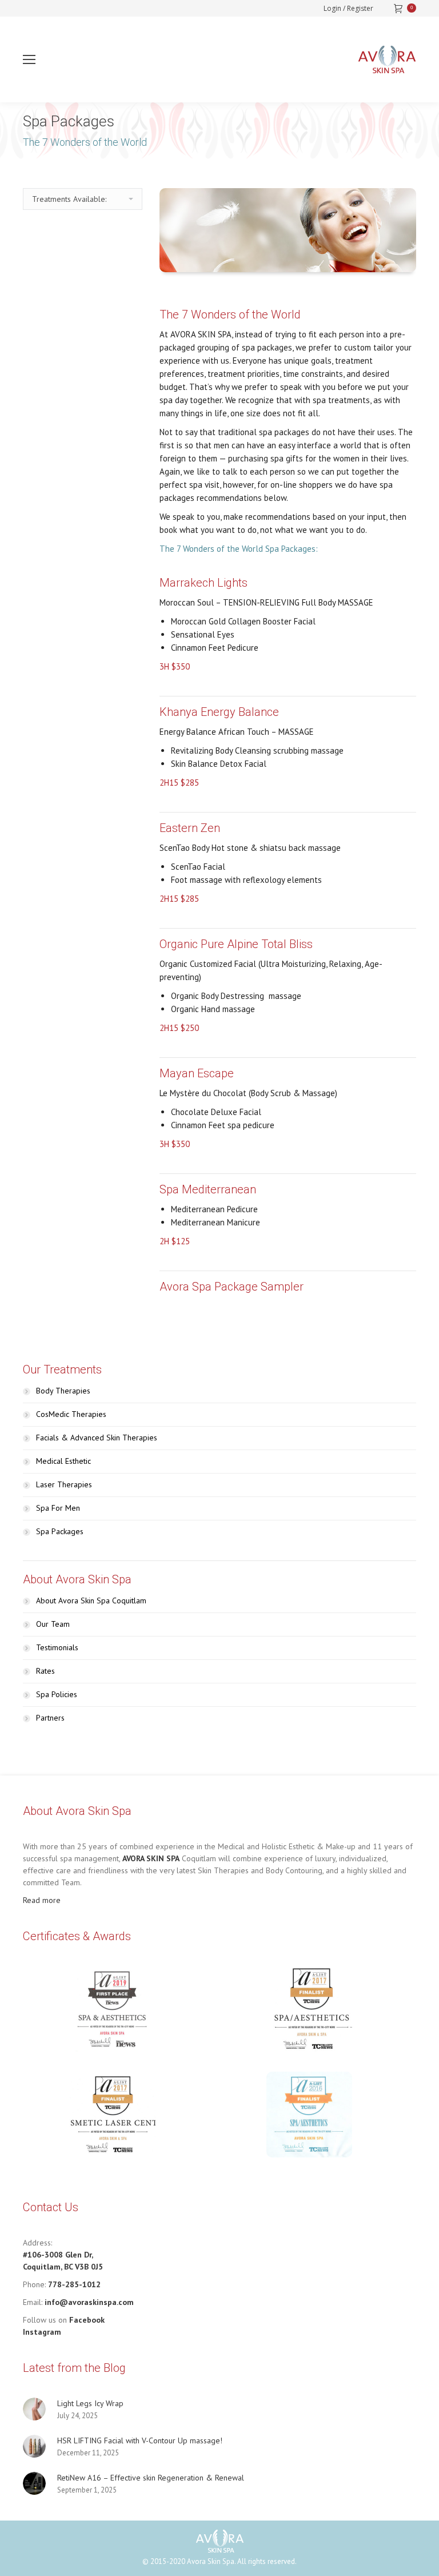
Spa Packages (60, 1531)
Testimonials (57, 1647)
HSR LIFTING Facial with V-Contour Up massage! (140, 2440)
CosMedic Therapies (71, 1414)
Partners (50, 1718)
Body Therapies (63, 1391)
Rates (45, 1671)
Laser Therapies (64, 1484)
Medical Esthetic (63, 1461)
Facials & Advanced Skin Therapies (97, 1438)
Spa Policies (57, 1694)
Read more (42, 1900)
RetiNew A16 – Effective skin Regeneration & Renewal (151, 2478)
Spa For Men (58, 1508)
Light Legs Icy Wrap (90, 2403)
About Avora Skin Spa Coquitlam (91, 1600)
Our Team (53, 1624)
